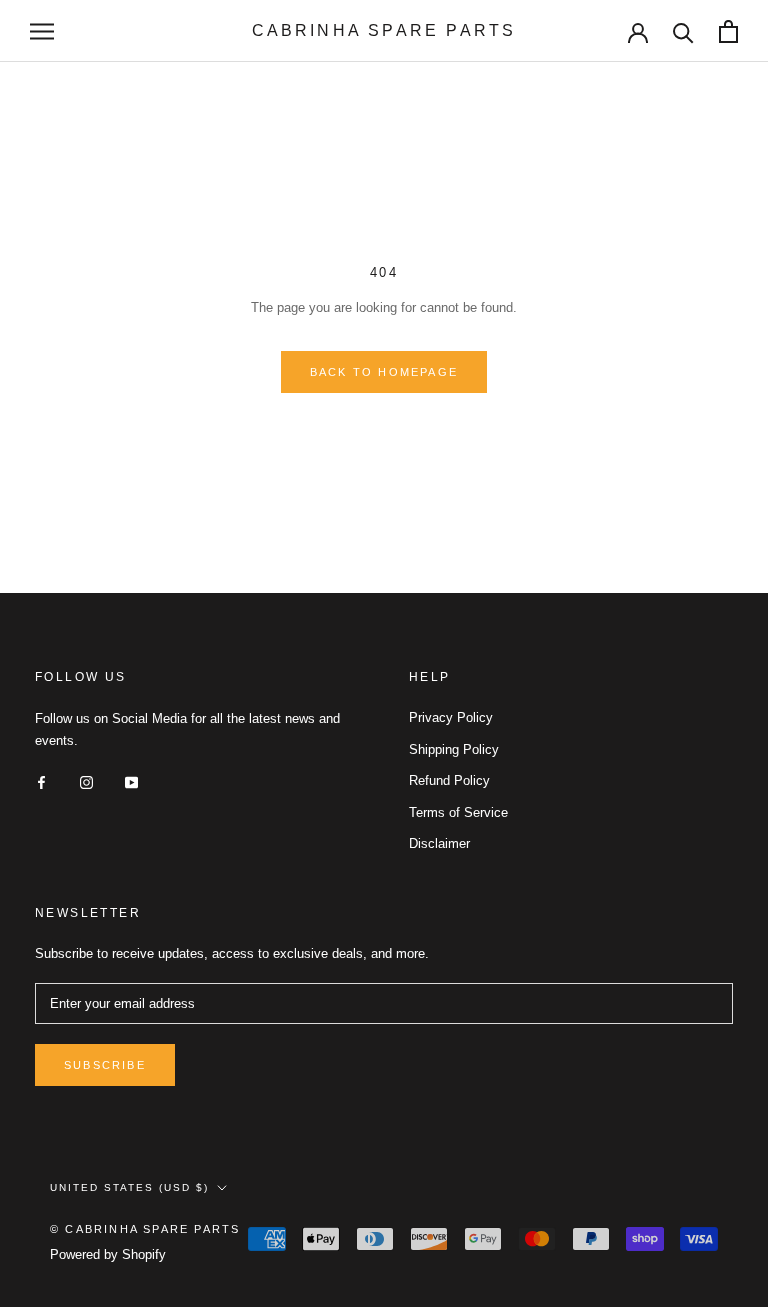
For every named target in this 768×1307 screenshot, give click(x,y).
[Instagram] (86, 781)
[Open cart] (728, 31)
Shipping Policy (454, 749)
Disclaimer (439, 843)
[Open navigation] (42, 31)
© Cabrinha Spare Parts (145, 1229)
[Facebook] (41, 781)
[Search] (683, 31)
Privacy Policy (451, 717)
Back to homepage (384, 372)
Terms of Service (458, 812)
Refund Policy (449, 780)
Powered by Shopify (108, 1254)
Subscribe (105, 1065)
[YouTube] (131, 781)
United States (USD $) (129, 1187)
